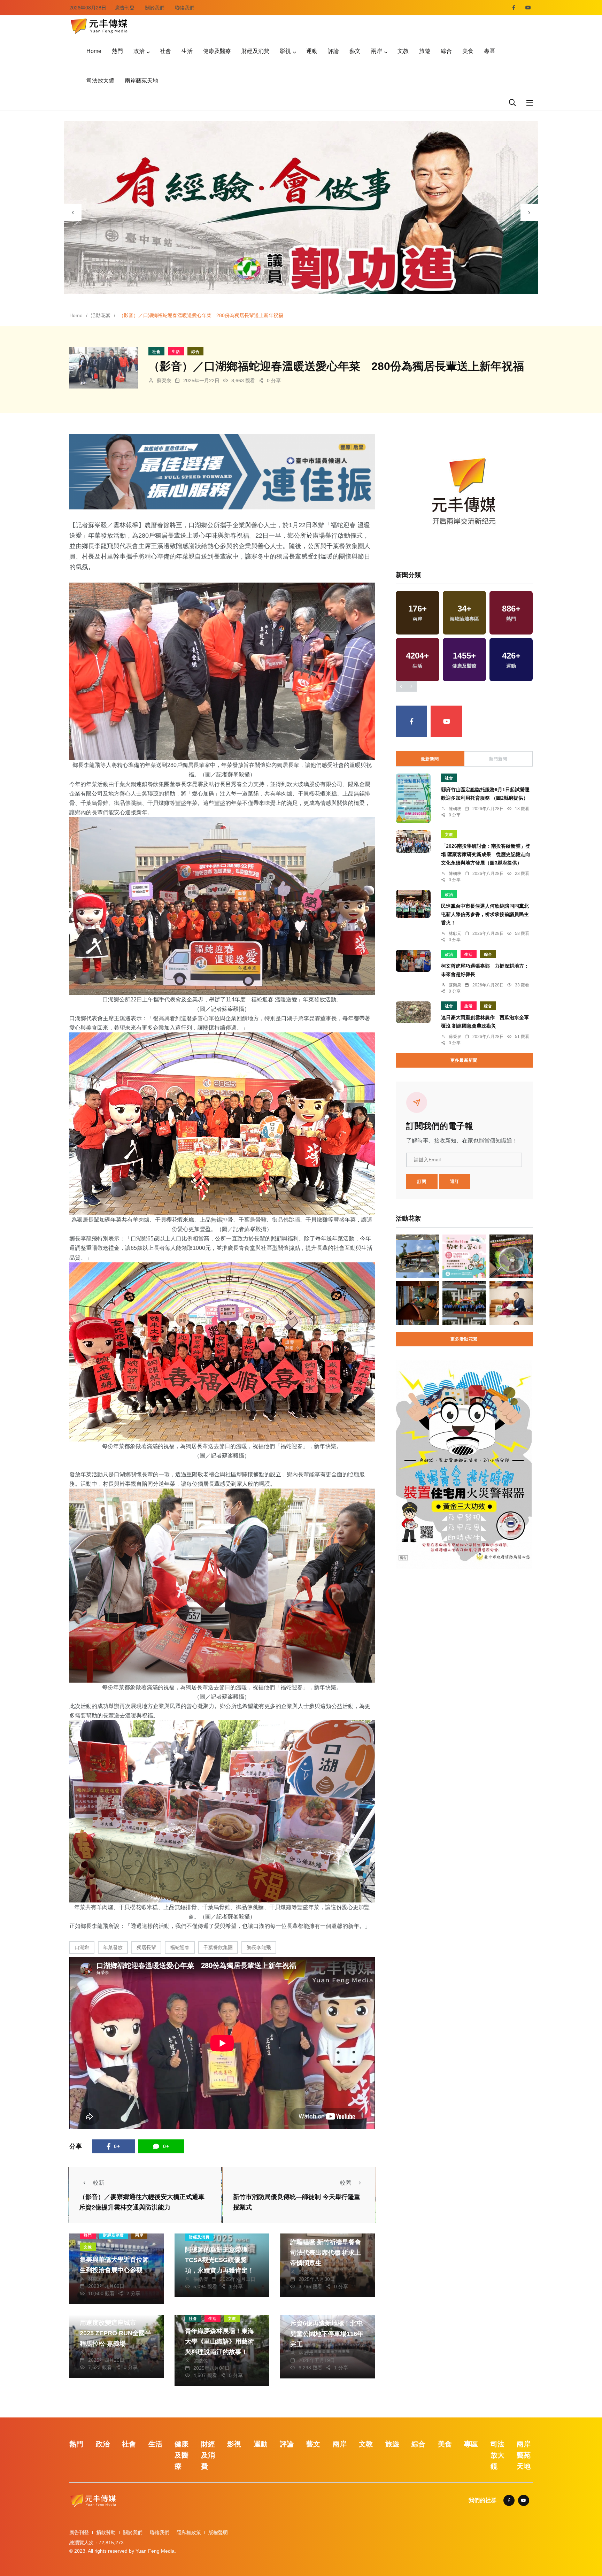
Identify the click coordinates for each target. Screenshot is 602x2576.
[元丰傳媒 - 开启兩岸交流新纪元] (99, 25)
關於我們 (155, 8)
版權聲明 (218, 2532)
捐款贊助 (106, 2532)
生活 (187, 51)
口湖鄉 (82, 1947)
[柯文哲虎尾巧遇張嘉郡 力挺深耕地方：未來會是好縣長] (413, 961)
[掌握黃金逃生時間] (464, 494)
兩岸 (377, 51)
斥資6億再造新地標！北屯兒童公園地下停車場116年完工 (327, 2334)
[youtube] (528, 8)
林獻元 (95, 2279)
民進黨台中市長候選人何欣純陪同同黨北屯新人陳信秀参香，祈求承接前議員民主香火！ (485, 914)
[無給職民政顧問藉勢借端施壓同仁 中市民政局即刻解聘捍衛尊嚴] (417, 1256)
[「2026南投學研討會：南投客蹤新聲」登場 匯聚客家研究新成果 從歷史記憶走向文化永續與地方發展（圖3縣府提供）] (413, 842)
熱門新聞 (498, 759)
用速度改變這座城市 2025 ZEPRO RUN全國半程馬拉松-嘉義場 (115, 2333)
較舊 (346, 2183)
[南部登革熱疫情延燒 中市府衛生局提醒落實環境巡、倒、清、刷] (511, 1256)
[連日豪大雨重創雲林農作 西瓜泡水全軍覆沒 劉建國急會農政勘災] (413, 1012)
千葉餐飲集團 (218, 1947)
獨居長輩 (146, 1947)
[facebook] (514, 8)
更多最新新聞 (464, 1060)
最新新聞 (430, 759)
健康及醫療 (217, 51)
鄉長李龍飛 (259, 1947)
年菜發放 (113, 1947)
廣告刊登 (125, 8)
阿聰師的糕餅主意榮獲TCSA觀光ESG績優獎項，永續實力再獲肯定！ (219, 2260)
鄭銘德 (306, 2272)
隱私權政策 (189, 2532)
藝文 (355, 51)
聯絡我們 (185, 8)
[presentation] (73, 213)
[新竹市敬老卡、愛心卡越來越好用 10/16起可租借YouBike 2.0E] (464, 1256)
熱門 (117, 51)
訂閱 (422, 1182)
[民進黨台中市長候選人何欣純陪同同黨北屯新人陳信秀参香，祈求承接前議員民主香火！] (413, 904)
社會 (165, 51)
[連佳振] (222, 471)
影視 (285, 51)
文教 (403, 51)
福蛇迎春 (180, 1947)
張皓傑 (201, 2279)
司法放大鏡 (100, 81)
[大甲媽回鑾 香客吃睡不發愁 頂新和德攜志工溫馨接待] (417, 1303)
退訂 (455, 1182)
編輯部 (95, 2353)
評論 (333, 51)
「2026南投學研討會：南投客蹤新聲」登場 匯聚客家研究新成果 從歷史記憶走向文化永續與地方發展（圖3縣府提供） (486, 854)
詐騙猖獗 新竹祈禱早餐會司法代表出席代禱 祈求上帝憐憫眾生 (326, 2253)
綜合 (446, 51)
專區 (489, 51)
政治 (139, 51)
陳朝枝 (455, 809)
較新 (99, 2183)
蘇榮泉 (164, 380)
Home (94, 51)
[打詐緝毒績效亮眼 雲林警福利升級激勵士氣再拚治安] (464, 1303)
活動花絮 (101, 315)
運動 (312, 51)
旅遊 (425, 51)
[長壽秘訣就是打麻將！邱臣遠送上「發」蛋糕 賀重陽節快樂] (511, 1303)
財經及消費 (255, 51)
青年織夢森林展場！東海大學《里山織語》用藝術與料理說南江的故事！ (219, 2342)
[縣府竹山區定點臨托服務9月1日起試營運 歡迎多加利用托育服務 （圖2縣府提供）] (413, 798)
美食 (468, 51)
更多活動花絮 (464, 1339)
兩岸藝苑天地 (141, 81)
